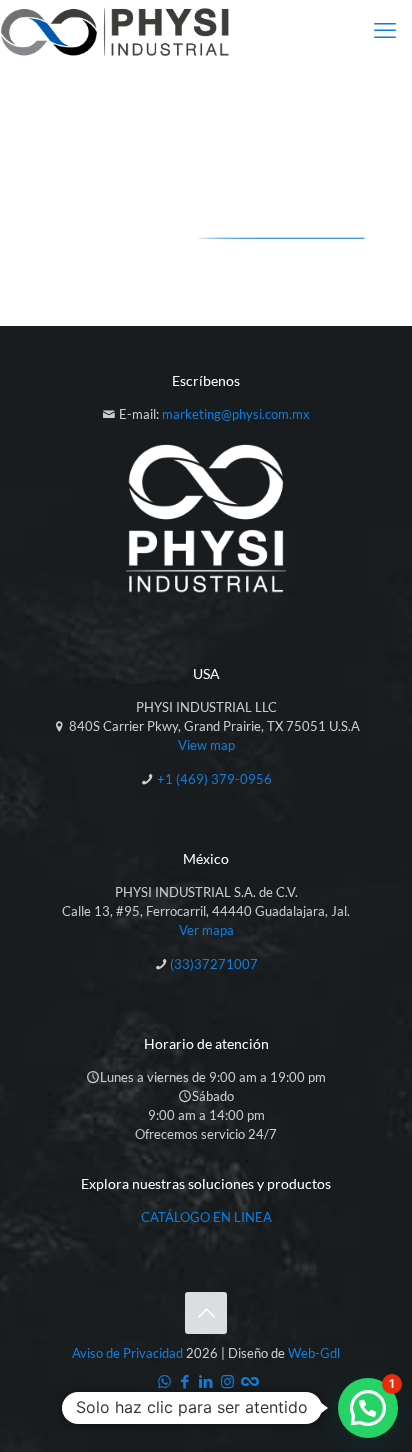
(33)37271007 (214, 964)
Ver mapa (206, 930)
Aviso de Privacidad (127, 1353)
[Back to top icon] (206, 1313)
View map (206, 745)
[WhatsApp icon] (164, 1381)
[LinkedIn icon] (206, 1381)
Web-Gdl (314, 1353)
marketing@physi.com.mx (236, 414)
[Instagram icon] (227, 1381)
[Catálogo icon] (248, 1381)
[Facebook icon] (185, 1381)
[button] (368, 1408)
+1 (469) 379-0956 (214, 779)
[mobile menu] (385, 30)
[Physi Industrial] (115, 30)
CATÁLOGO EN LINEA (206, 1217)
